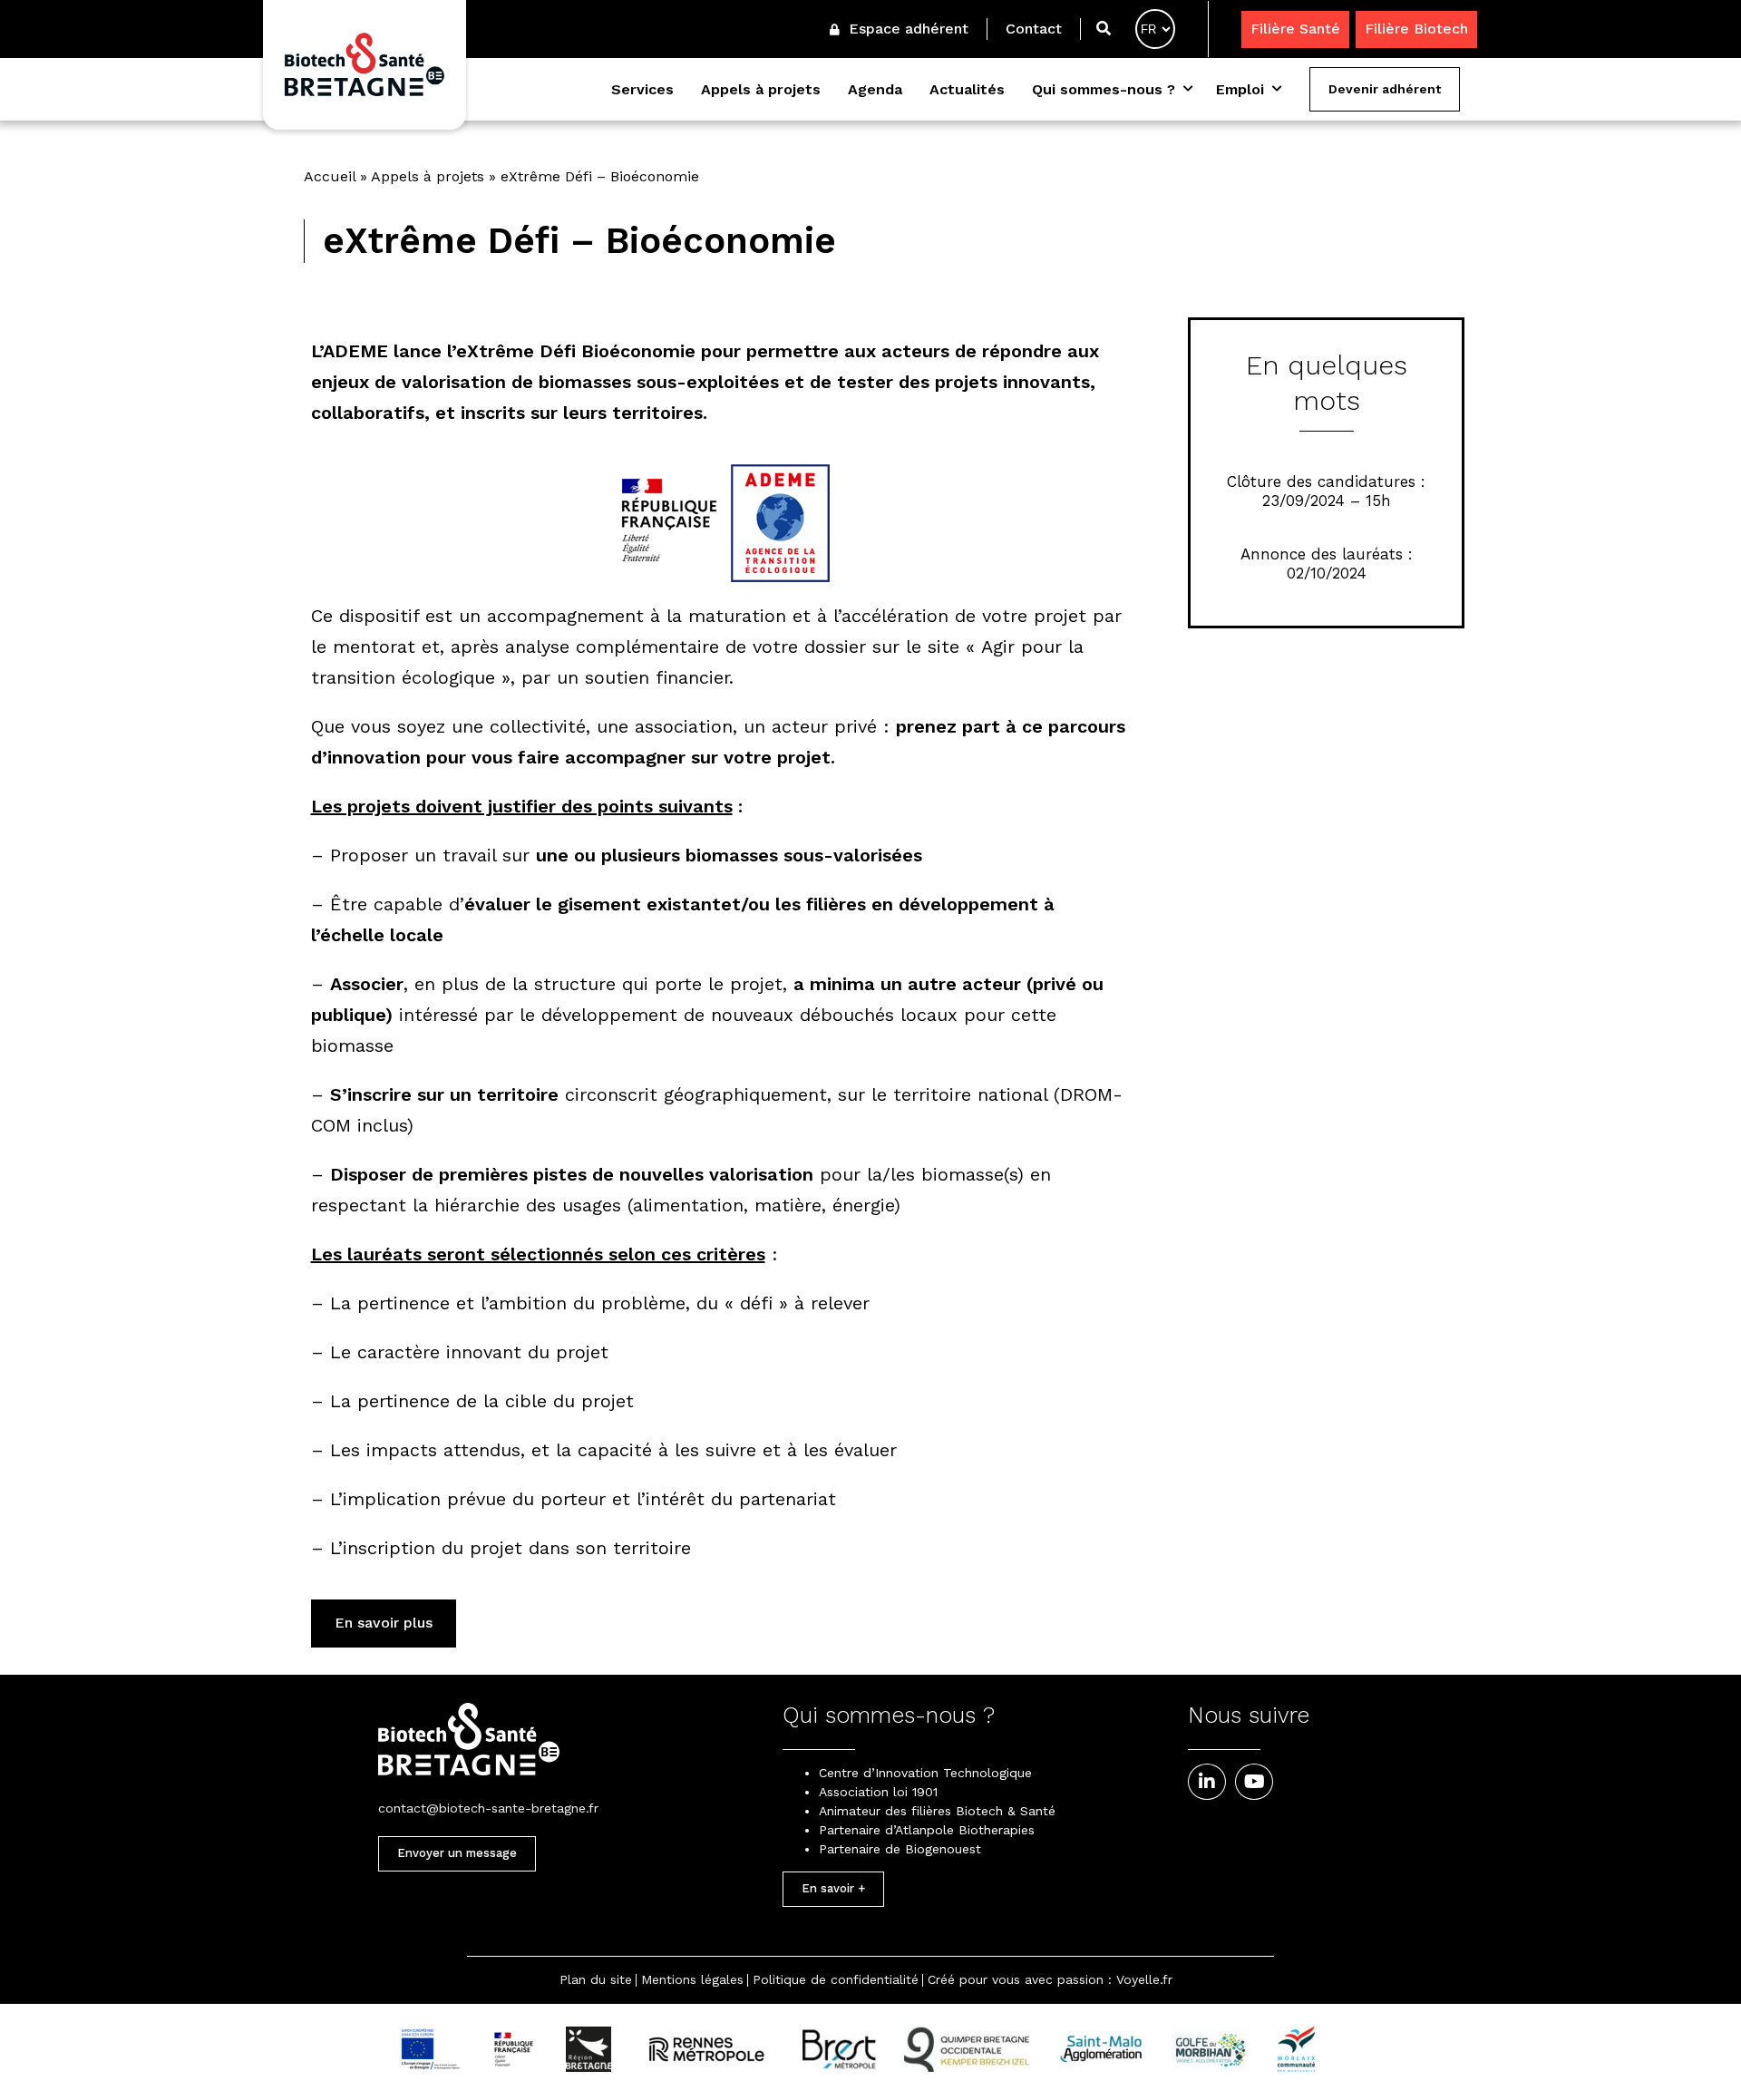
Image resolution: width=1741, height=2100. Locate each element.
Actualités (967, 89)
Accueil (330, 176)
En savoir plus (384, 1623)
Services (642, 89)
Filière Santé (1295, 29)
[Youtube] (1254, 1782)
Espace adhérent (906, 29)
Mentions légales (692, 1979)
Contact (1034, 29)
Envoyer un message (457, 1853)
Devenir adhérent (1385, 89)
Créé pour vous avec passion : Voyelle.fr (1050, 1979)
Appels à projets (761, 89)
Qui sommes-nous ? (1104, 89)
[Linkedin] (1207, 1782)
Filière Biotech (1416, 29)
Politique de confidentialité (836, 1979)
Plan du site (596, 1979)
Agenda (875, 89)
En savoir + (833, 1888)
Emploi (1240, 89)
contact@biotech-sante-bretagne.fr (488, 1808)
